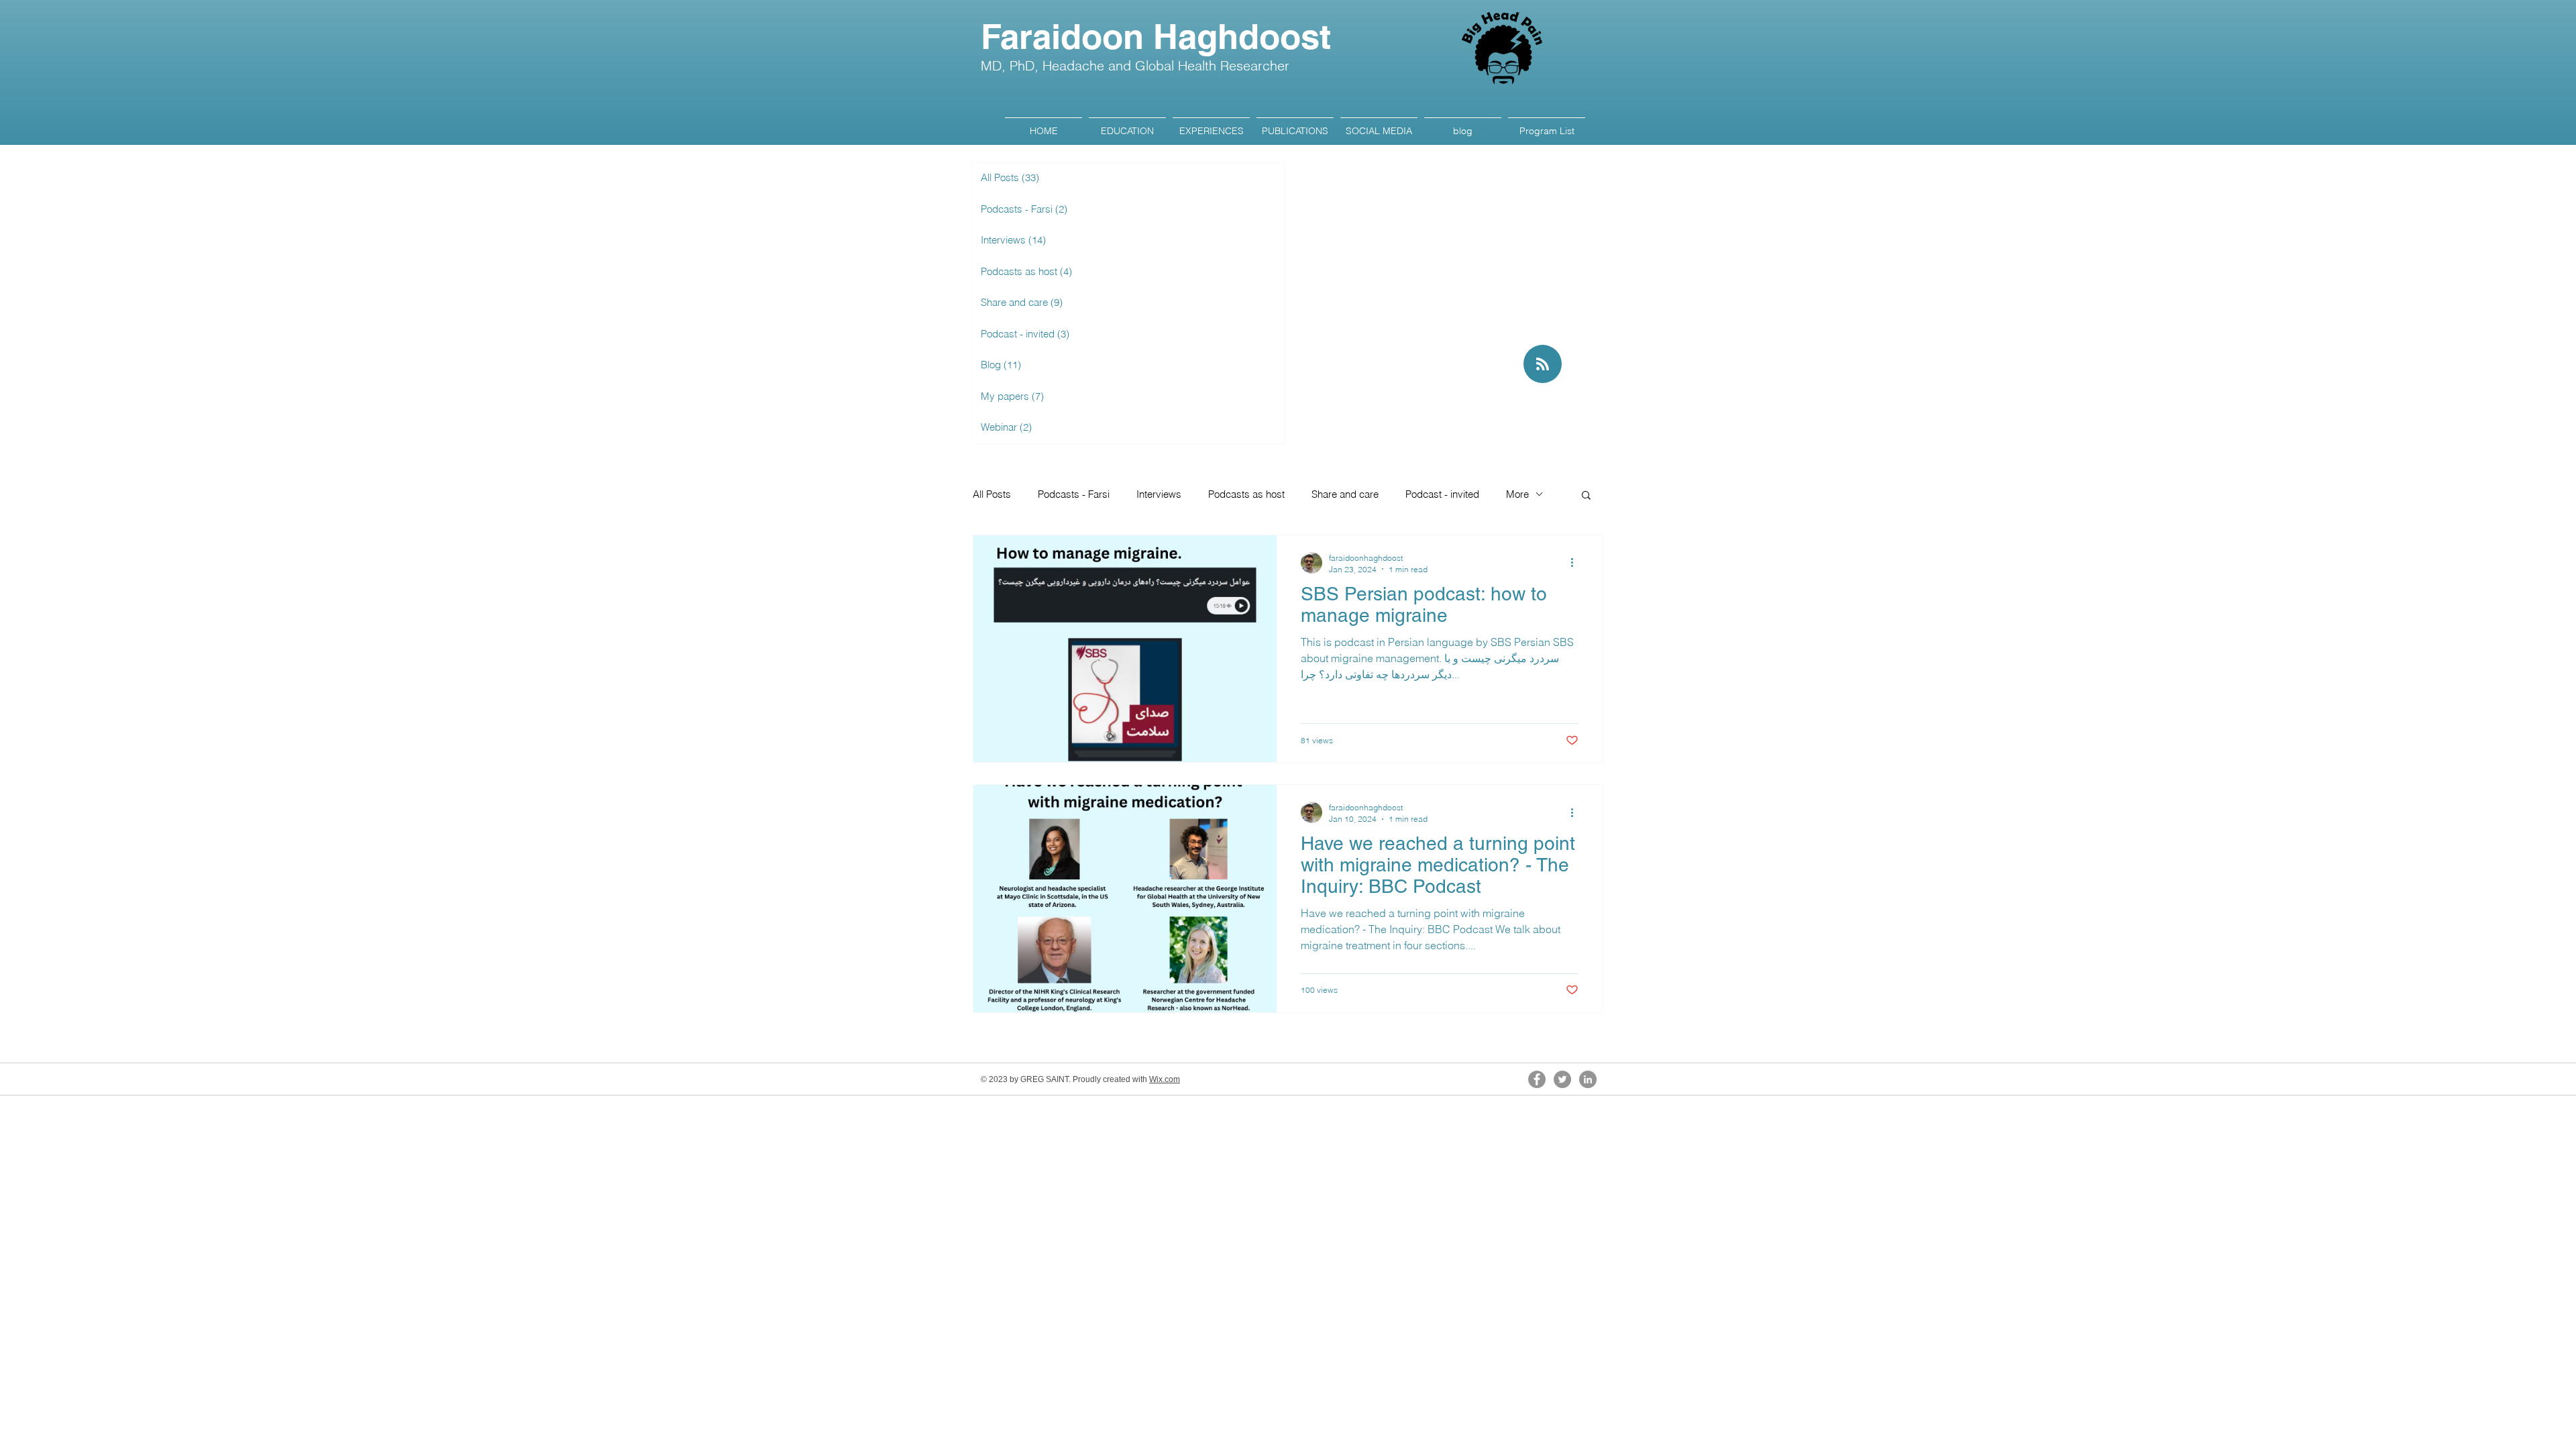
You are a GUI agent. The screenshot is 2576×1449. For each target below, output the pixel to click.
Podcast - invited (1442, 494)
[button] (1586, 496)
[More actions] (1576, 563)
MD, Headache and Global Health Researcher (1135, 65)
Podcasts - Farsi (1074, 494)
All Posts (992, 494)
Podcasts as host (1246, 494)
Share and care (1345, 494)
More (1517, 494)
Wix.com (1165, 1079)
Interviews (1159, 494)
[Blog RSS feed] (1543, 365)
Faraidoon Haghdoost (1156, 37)
